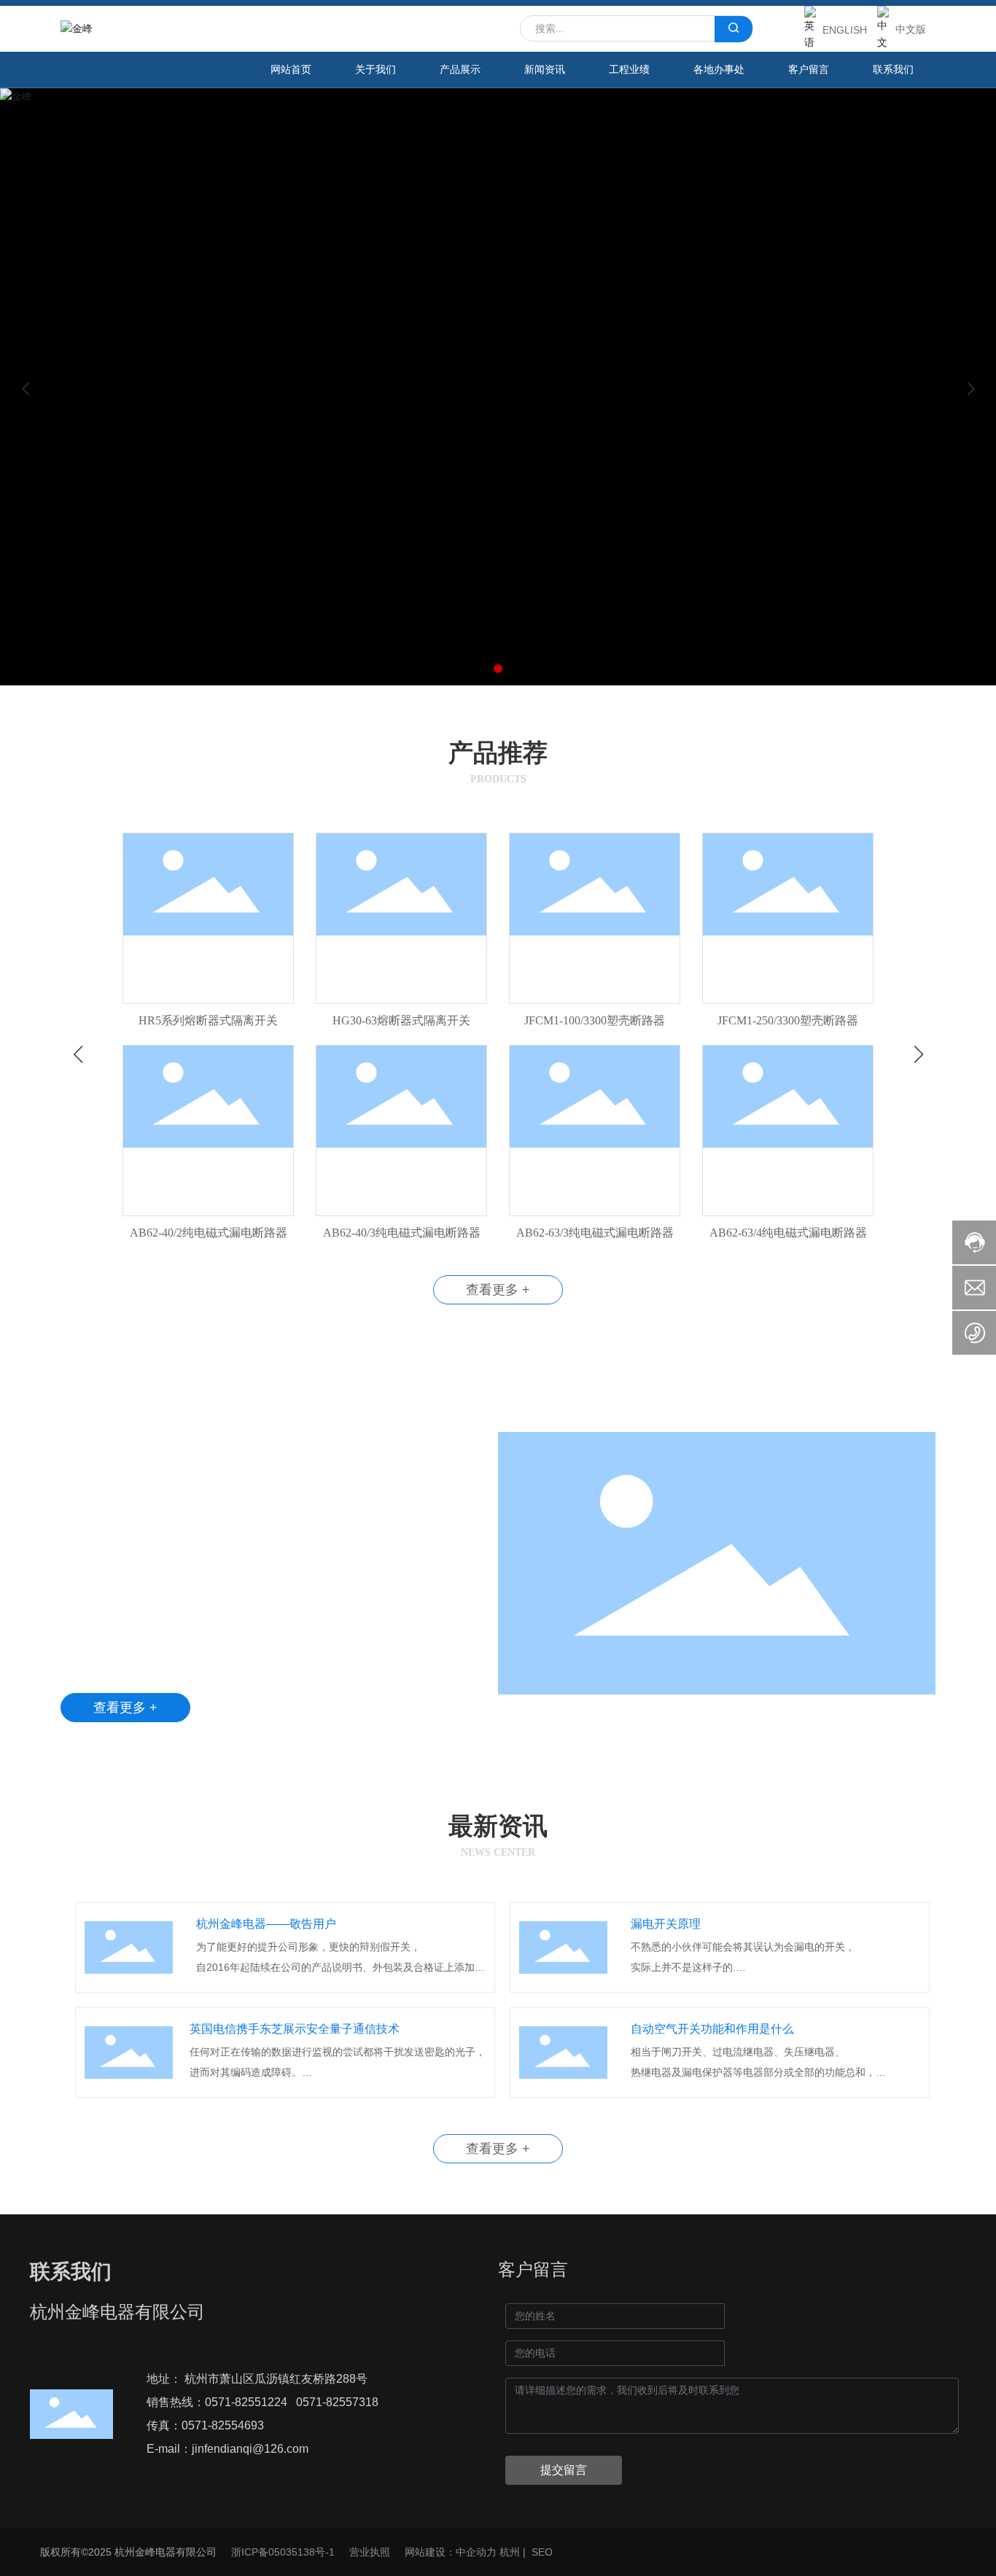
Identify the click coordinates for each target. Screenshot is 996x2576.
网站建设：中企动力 (451, 2552)
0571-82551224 (246, 2402)
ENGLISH (845, 30)
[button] (498, 669)
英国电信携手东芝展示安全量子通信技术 (295, 2029)
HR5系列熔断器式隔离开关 (208, 1020)
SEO (542, 2552)
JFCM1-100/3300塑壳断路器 (595, 1020)
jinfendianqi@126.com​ (250, 2449)
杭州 (510, 2552)
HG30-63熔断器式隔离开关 (401, 1020)
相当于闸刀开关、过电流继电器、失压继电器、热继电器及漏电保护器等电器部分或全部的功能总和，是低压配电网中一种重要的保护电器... (753, 2072)
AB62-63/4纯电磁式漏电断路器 (788, 1233)
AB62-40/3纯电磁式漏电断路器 (402, 1233)
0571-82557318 (337, 2402)
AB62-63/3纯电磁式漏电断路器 (595, 1233)
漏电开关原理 (666, 1924)
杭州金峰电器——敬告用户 (266, 1924)
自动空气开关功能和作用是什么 (712, 2029)
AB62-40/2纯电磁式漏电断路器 (209, 1233)
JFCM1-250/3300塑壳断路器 (788, 1020)
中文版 (911, 29)
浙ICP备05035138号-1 (283, 2552)
